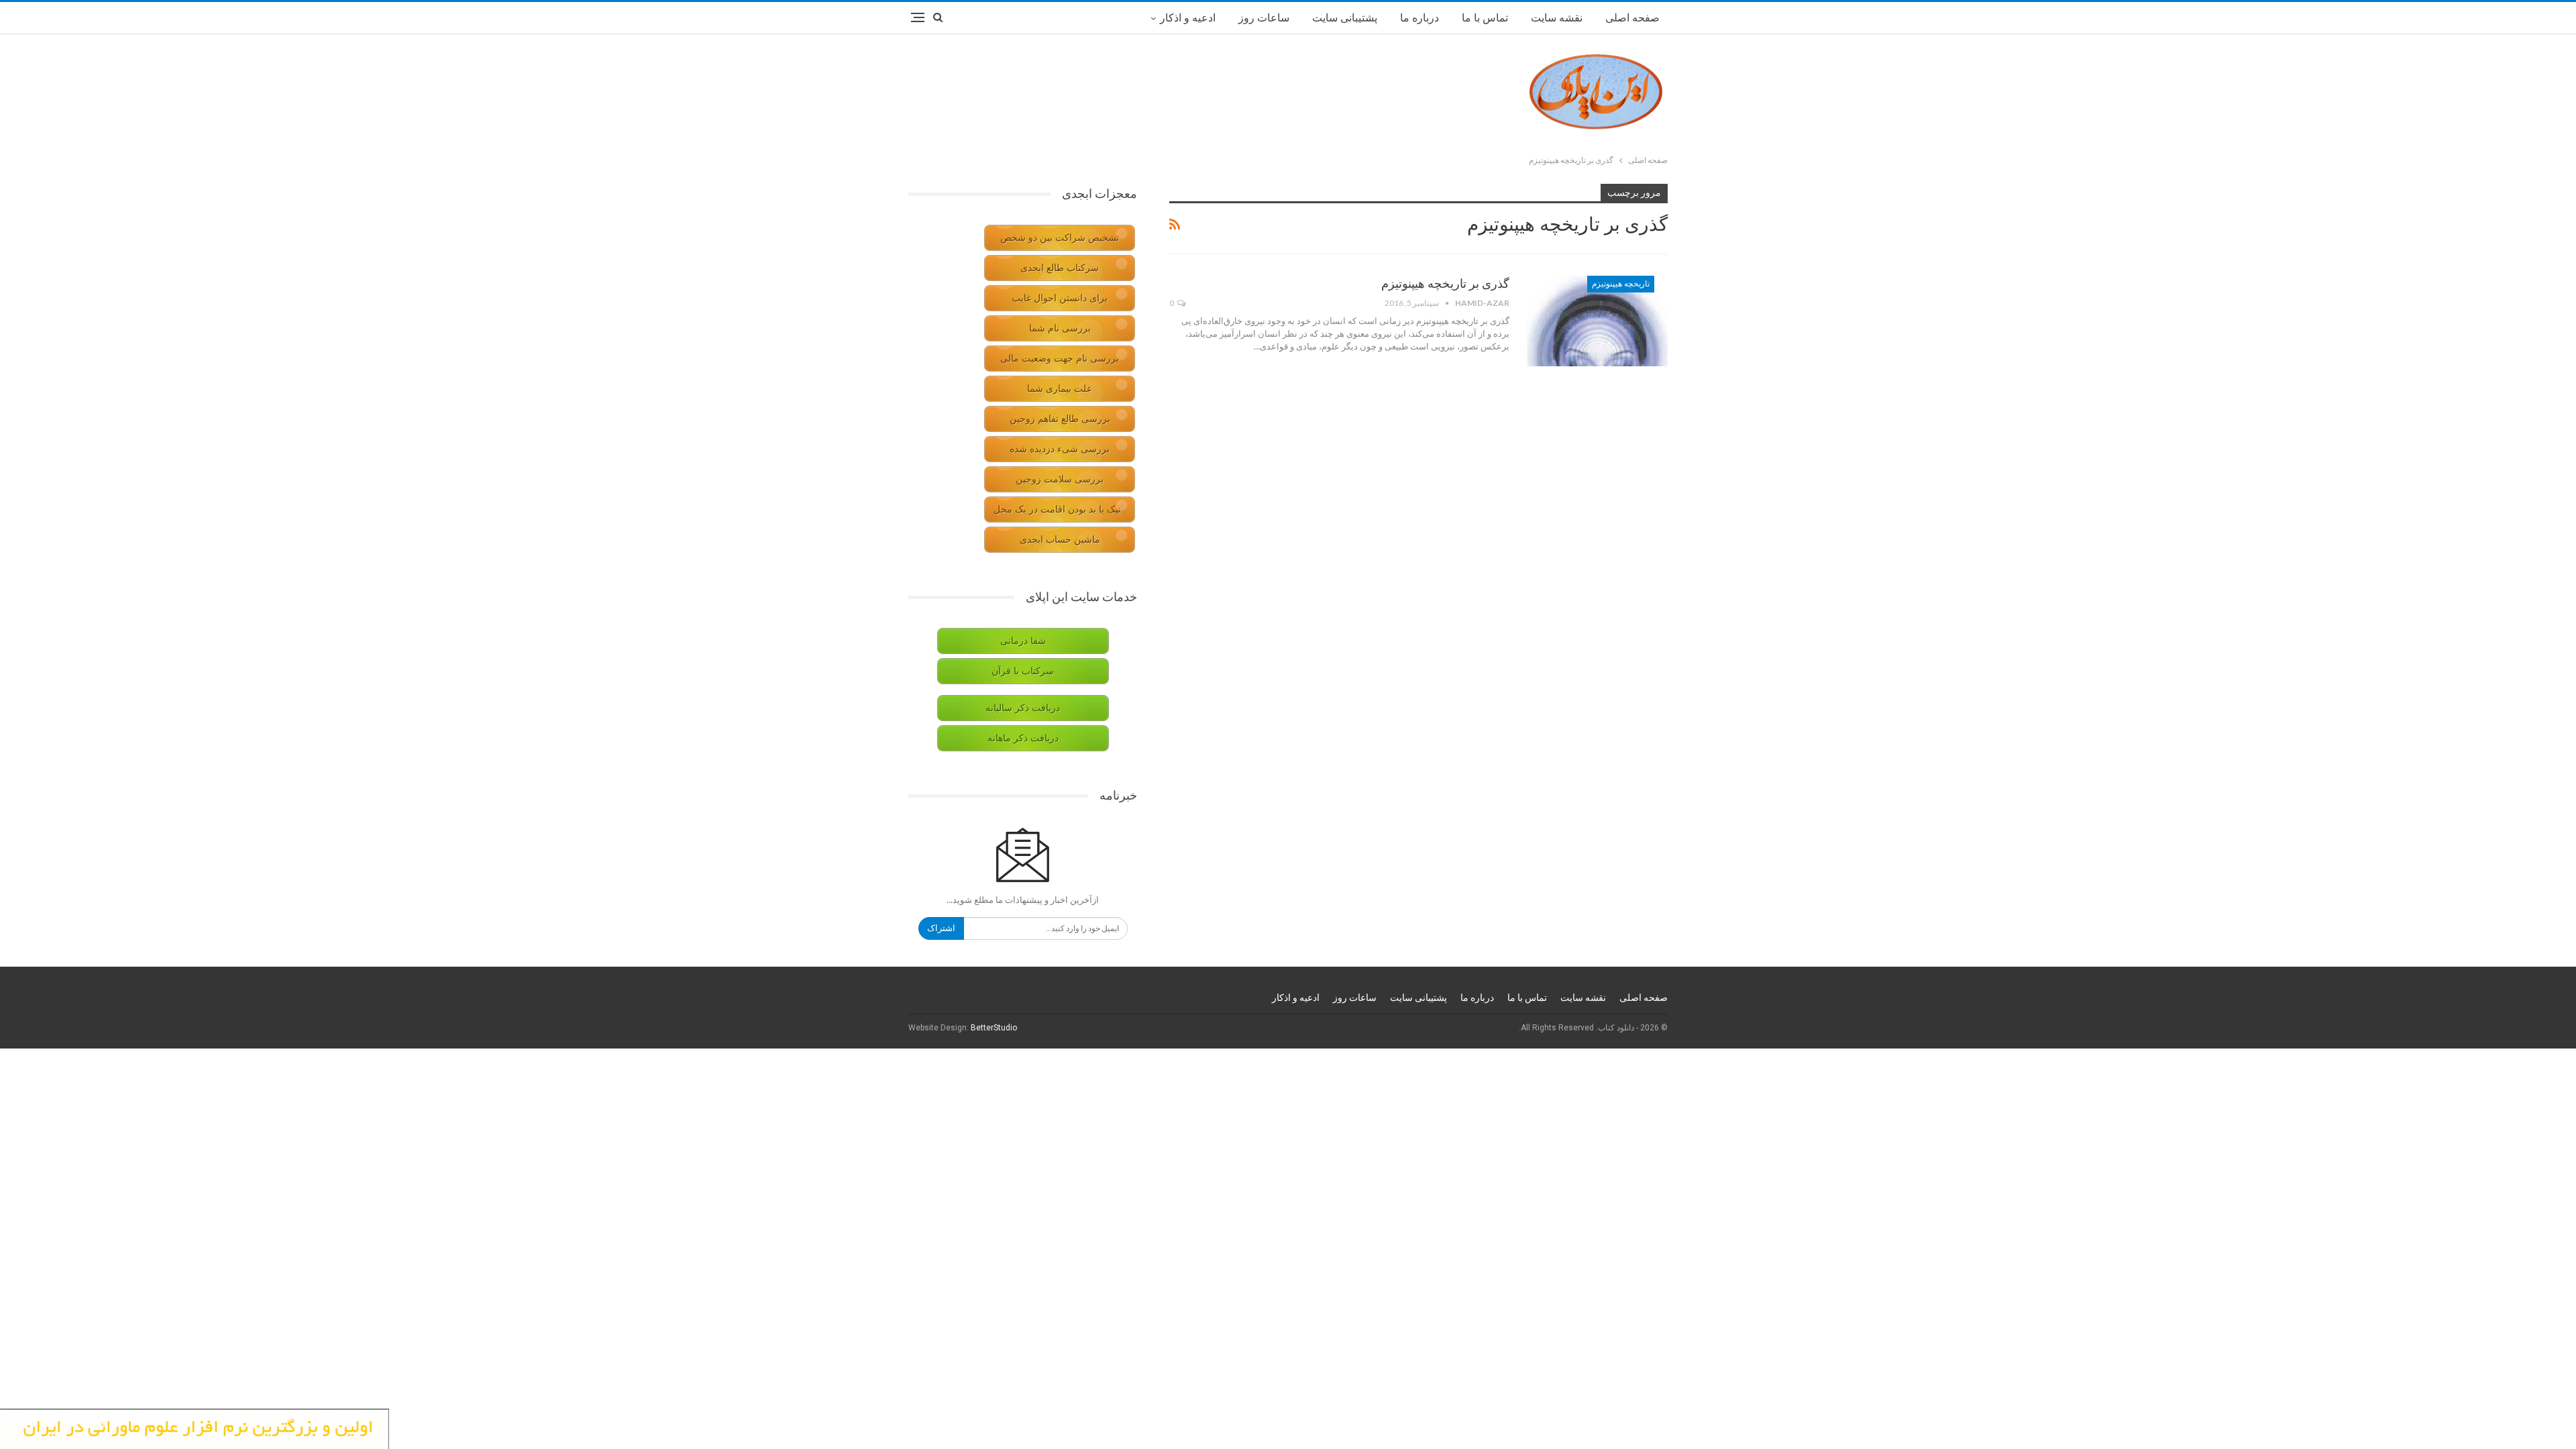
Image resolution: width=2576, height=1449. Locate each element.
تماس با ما (1485, 18)
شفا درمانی (1023, 641)
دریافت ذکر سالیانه (1023, 708)
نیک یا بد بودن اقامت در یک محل (1057, 509)
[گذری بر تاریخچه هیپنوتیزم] (1597, 321)
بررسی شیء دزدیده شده (1060, 449)
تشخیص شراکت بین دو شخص (1060, 238)
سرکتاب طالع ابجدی (1060, 268)
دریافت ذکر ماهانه (1023, 738)
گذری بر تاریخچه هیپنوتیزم (1445, 283)
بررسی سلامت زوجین (1060, 479)
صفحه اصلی (1632, 18)
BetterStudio (994, 1028)
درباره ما (1419, 18)
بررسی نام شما (1060, 328)
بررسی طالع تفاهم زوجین (1060, 419)
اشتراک (941, 928)
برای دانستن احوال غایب (1060, 298)
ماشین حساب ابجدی (1060, 540)
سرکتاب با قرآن (1023, 671)
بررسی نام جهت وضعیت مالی (1060, 359)
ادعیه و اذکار (1188, 18)
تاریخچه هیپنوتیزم (1621, 284)
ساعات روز (1264, 18)
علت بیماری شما (1060, 389)
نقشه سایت (1557, 18)
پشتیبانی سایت (1345, 18)
